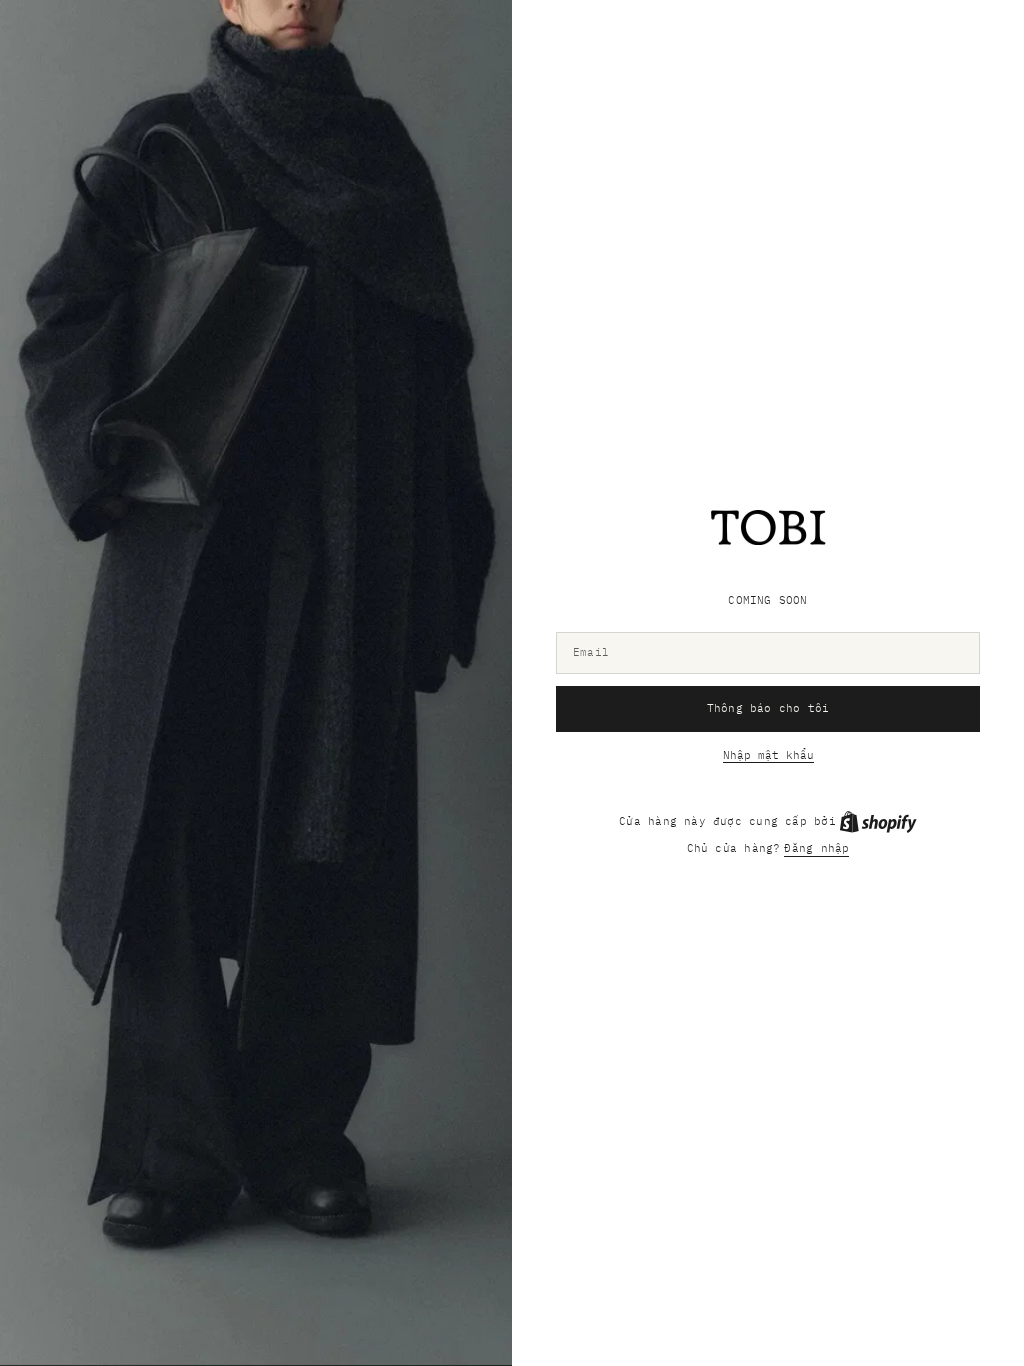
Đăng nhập (816, 848)
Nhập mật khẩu (768, 755)
